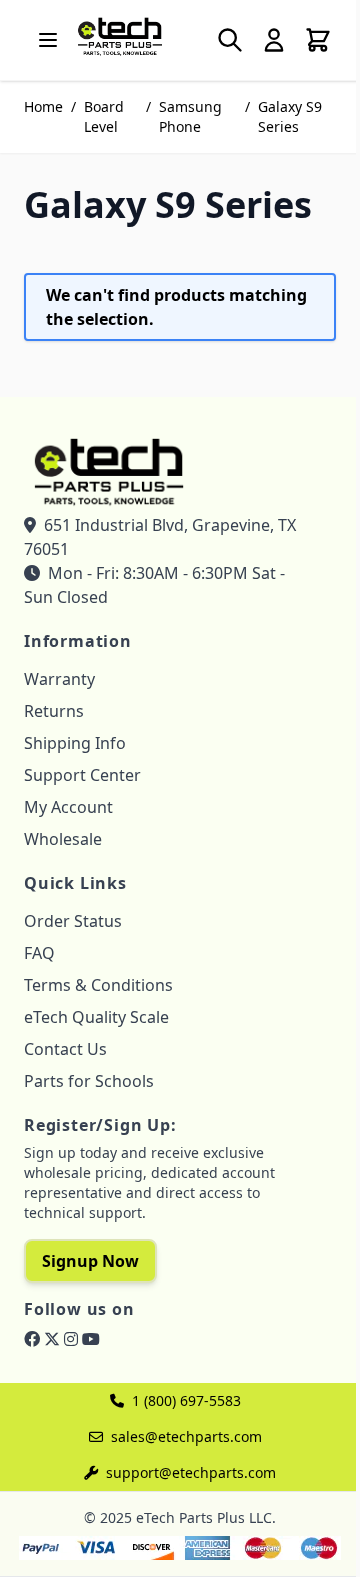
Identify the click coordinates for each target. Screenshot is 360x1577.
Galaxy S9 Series (290, 116)
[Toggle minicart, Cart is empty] (318, 40)
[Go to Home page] (120, 36)
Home (43, 106)
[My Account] (274, 40)
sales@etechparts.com (186, 1436)
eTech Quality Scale (96, 1017)
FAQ (39, 953)
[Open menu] (48, 40)
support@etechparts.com (191, 1472)
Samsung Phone (190, 116)
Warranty (59, 679)
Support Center (82, 775)
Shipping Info (75, 743)
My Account (68, 807)
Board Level (104, 116)
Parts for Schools (89, 1081)
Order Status (73, 921)
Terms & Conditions (98, 985)
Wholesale (63, 839)
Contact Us (65, 1049)
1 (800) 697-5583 (186, 1400)
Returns (54, 711)
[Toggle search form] (230, 40)
